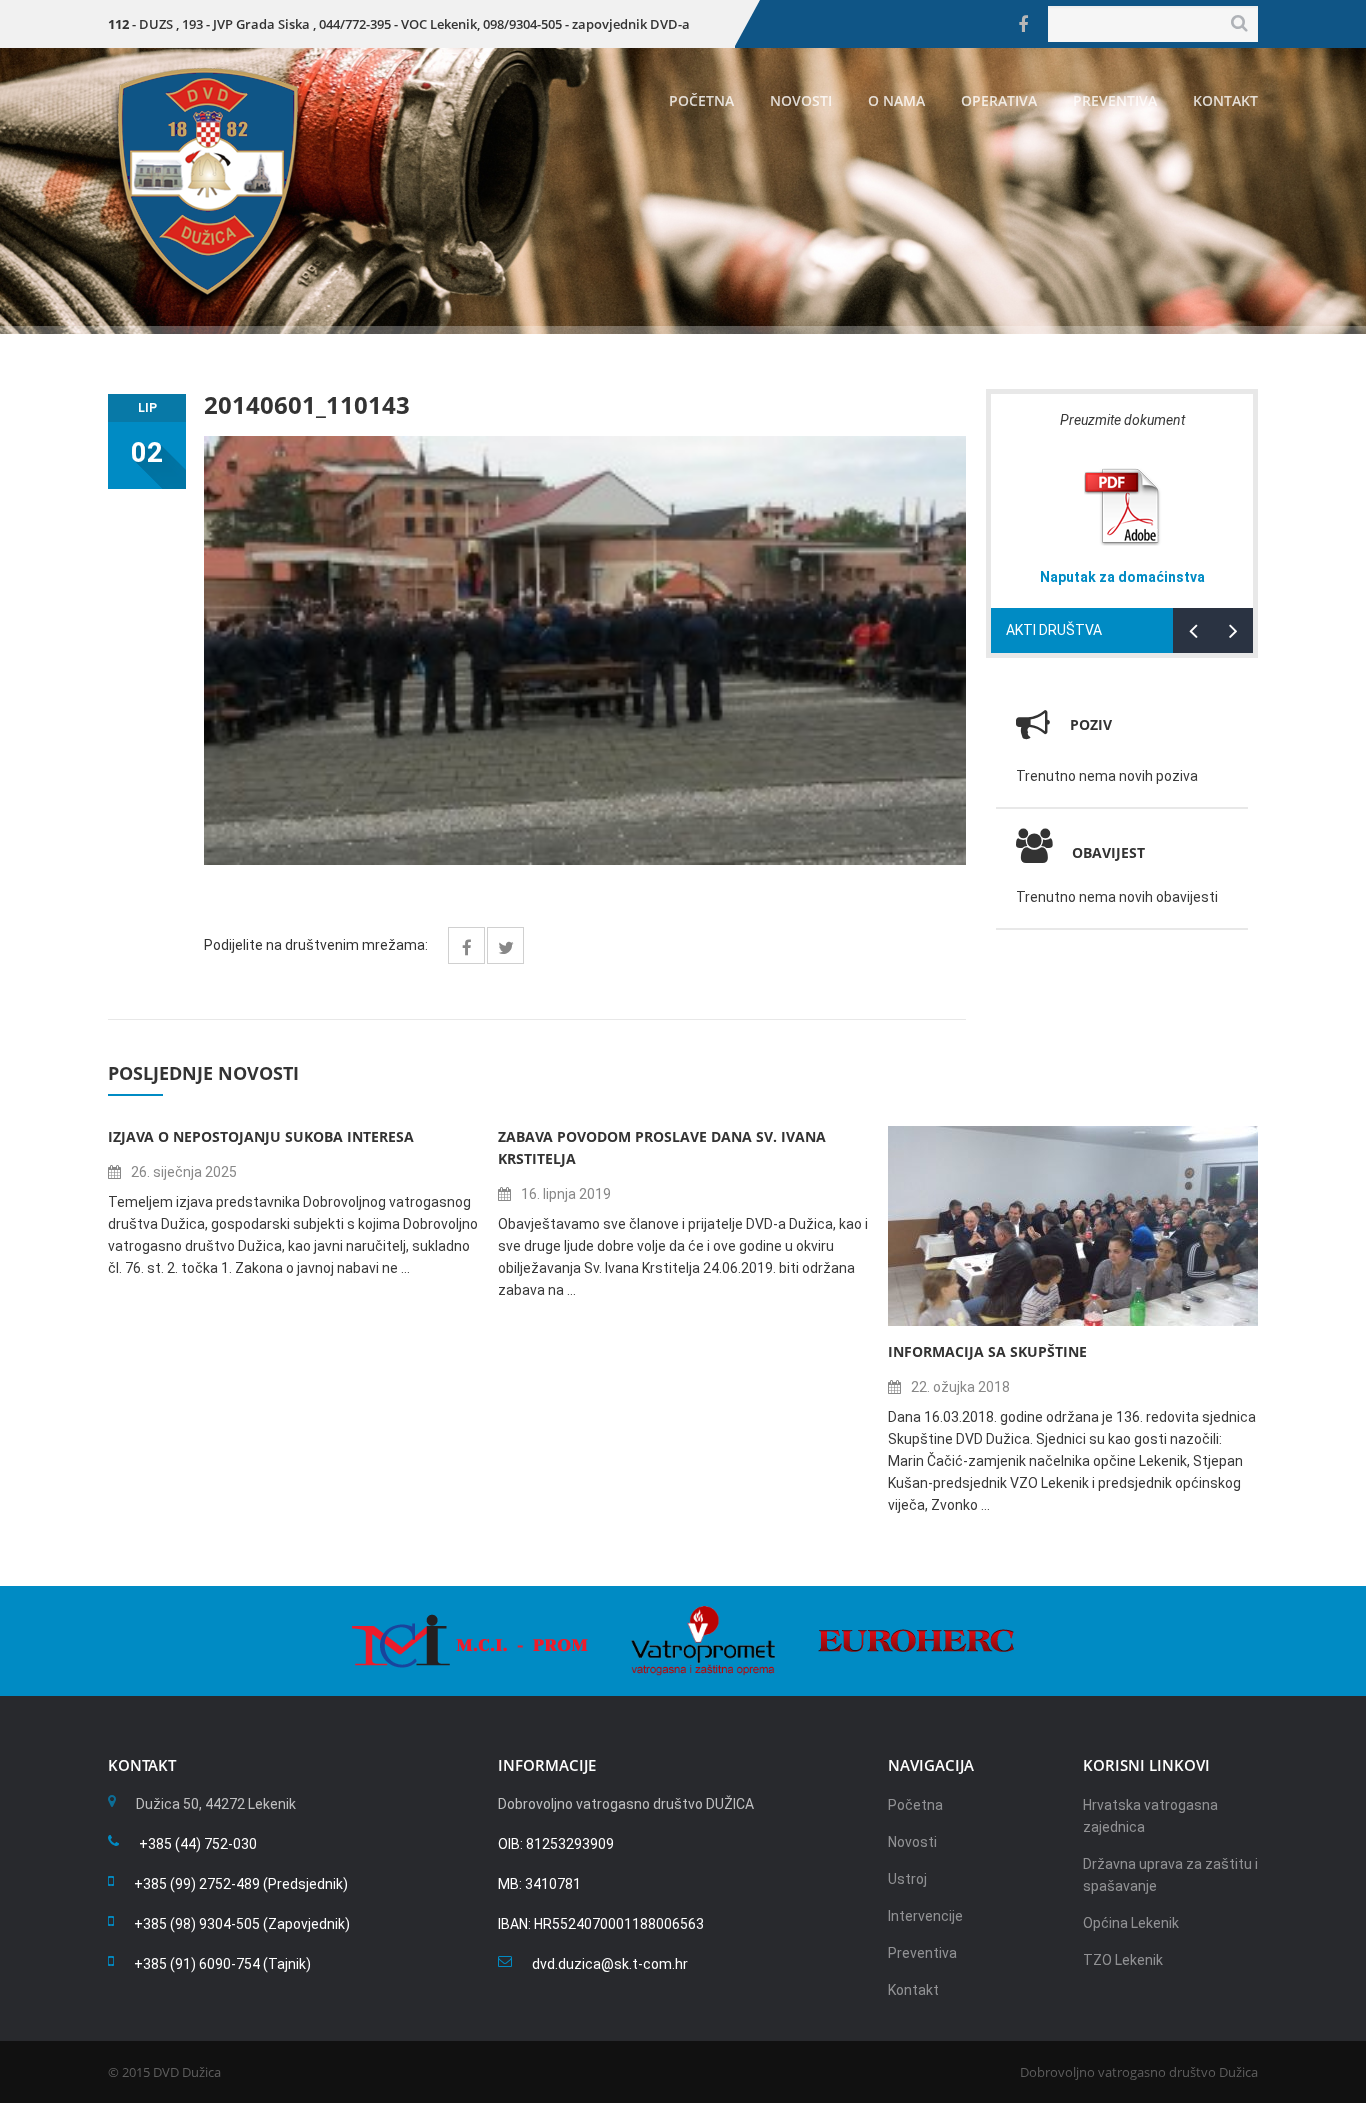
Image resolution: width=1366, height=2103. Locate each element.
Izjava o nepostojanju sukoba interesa (261, 1136)
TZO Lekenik (1123, 1960)
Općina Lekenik (1131, 1923)
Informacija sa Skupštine (987, 1351)
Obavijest (1108, 852)
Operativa (999, 100)
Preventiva (1115, 100)
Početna (701, 100)
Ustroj (907, 1879)
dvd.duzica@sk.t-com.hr (610, 1964)
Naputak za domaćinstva (1122, 577)
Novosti (801, 100)
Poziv (1091, 724)
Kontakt (1225, 100)
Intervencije (925, 1916)
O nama (896, 100)
